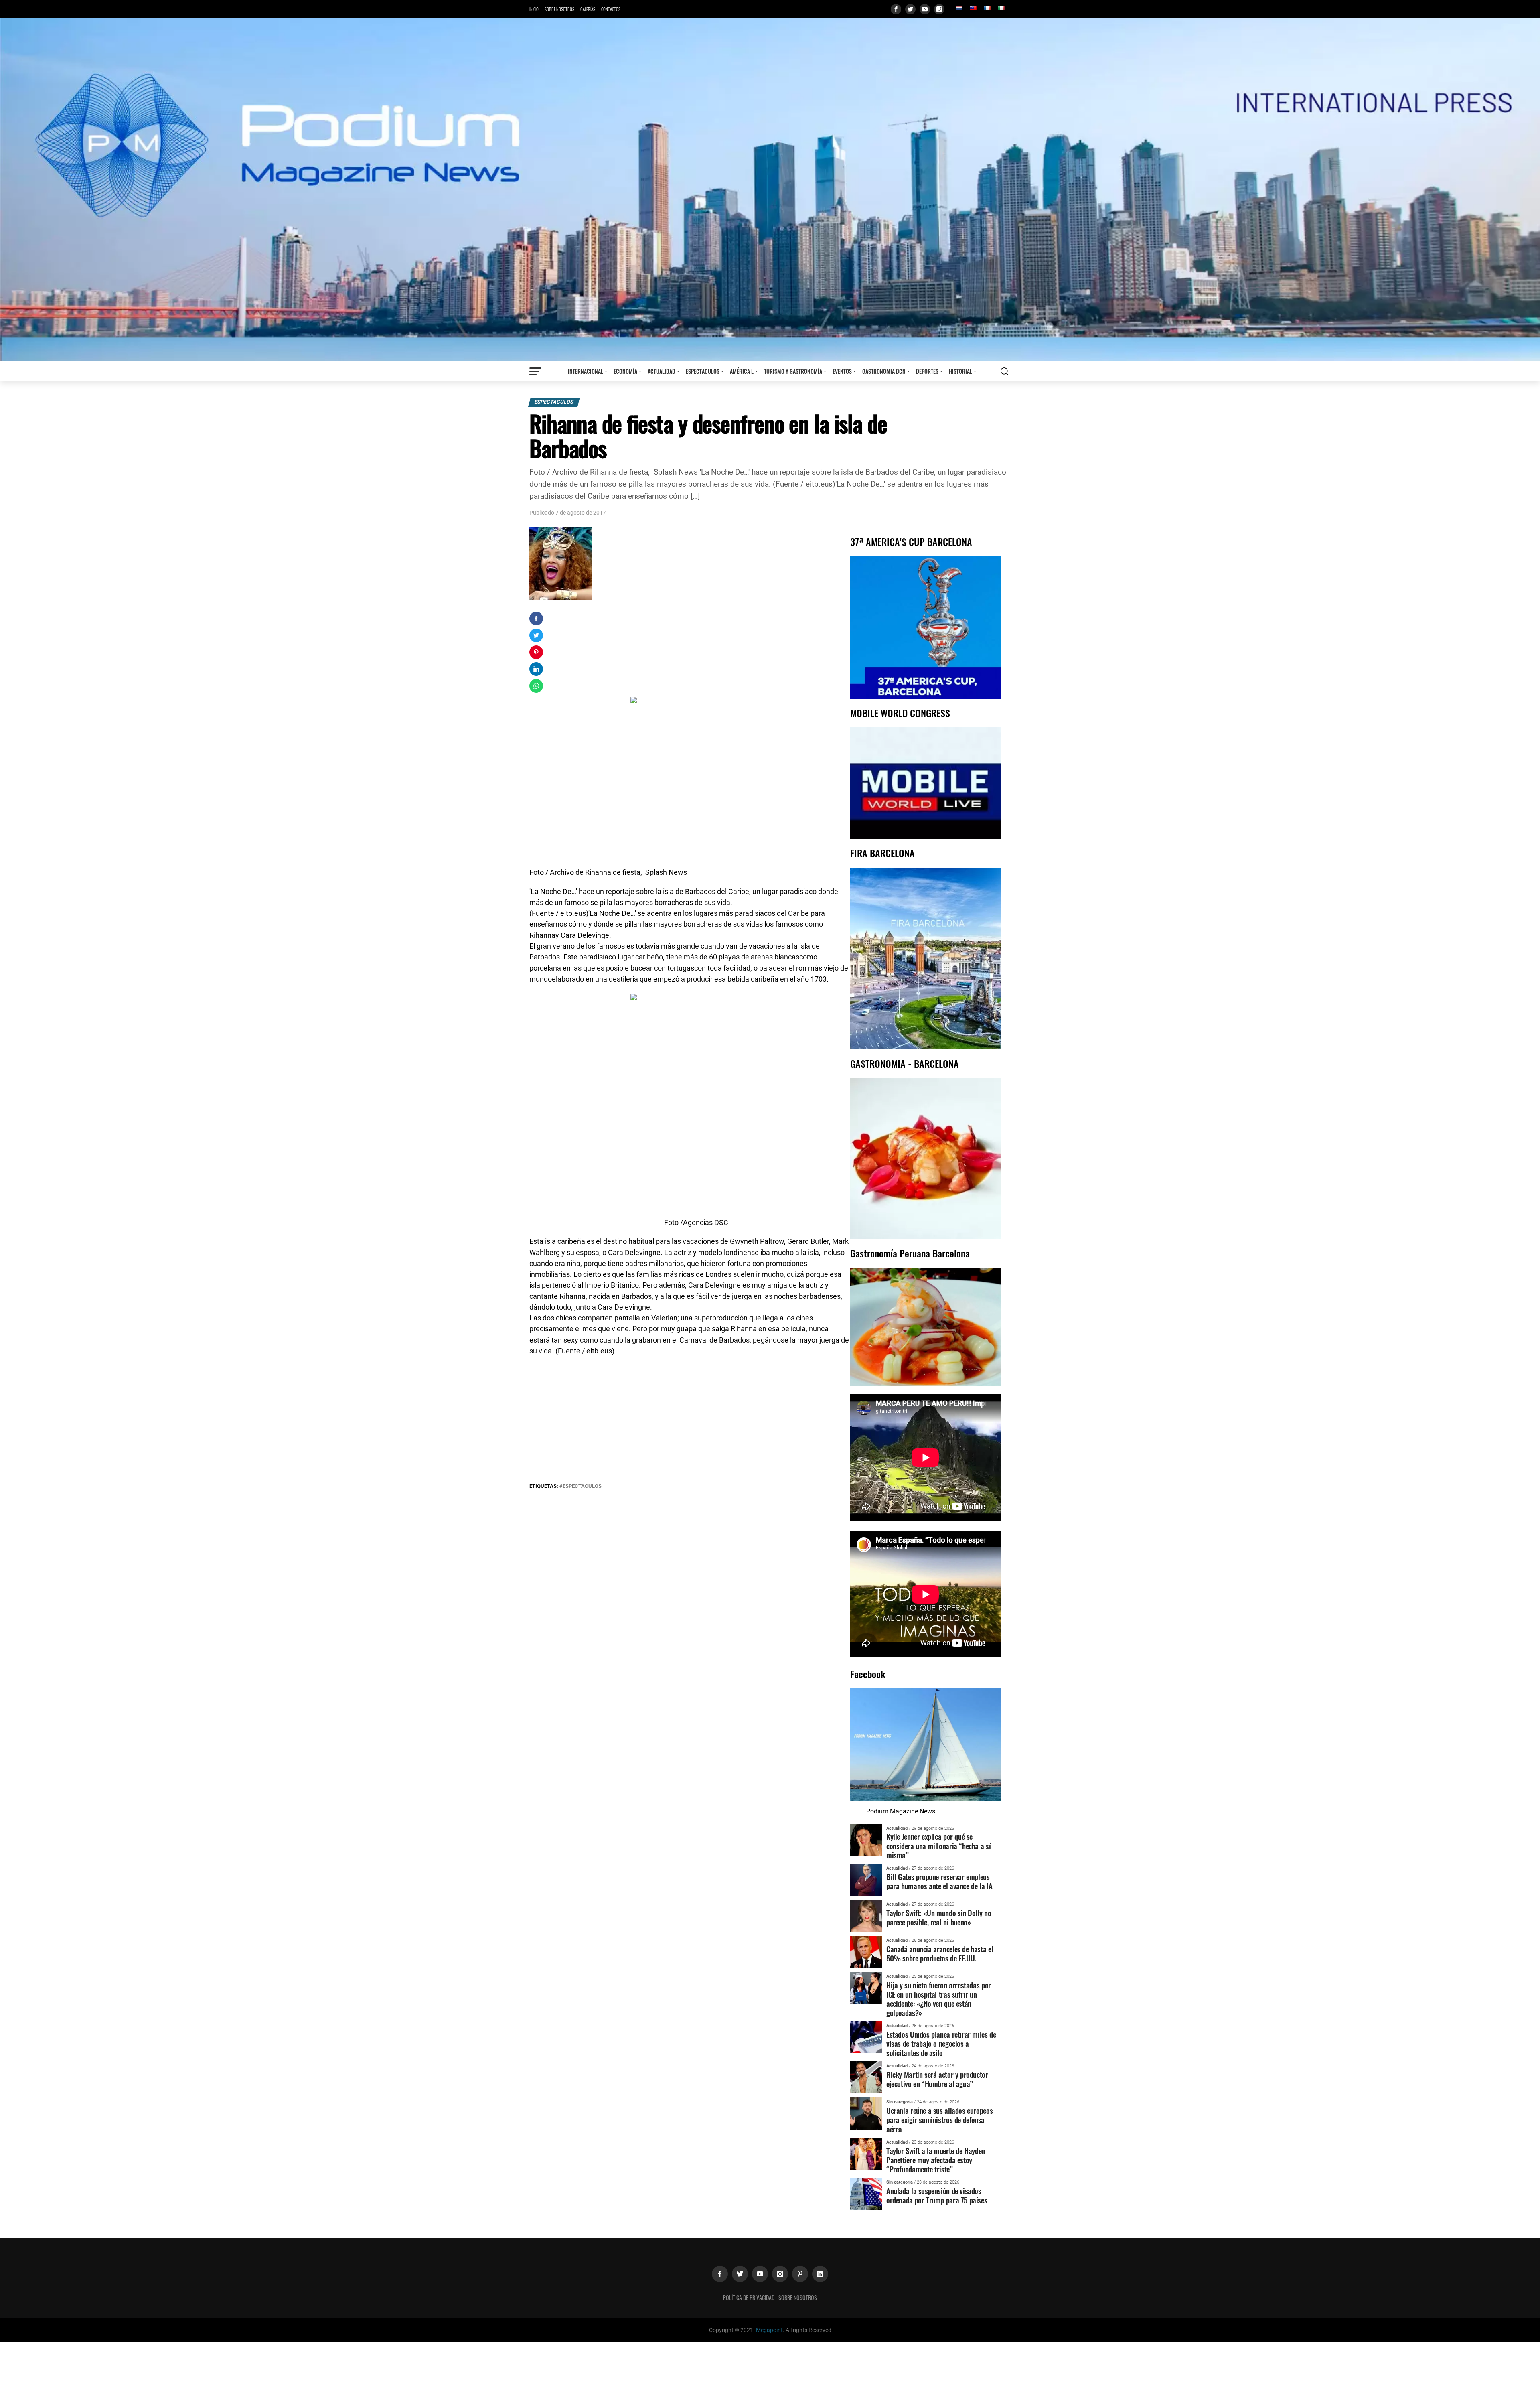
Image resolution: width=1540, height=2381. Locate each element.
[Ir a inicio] (770, 190)
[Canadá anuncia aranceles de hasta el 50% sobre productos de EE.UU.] (866, 1952)
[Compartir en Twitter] (536, 635)
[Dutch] (959, 8)
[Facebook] (896, 9)
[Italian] (1001, 8)
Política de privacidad (749, 2297)
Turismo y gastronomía (793, 371)
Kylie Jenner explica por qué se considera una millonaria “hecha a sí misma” (938, 1846)
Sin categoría (900, 2102)
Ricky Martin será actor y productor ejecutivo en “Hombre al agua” (937, 2079)
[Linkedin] (820, 2274)
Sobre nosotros (559, 9)
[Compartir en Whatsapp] (536, 686)
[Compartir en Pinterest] (536, 652)
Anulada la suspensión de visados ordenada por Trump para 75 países (937, 2195)
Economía (625, 371)
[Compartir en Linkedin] (536, 669)
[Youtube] (925, 9)
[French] (987, 8)
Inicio (534, 9)
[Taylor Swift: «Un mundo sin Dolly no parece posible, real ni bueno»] (866, 1916)
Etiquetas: (544, 1486)
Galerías (588, 9)
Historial (960, 371)
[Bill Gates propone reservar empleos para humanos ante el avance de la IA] (866, 1879)
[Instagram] (939, 9)
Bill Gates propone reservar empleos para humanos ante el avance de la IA (939, 1881)
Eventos (842, 371)
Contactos (611, 9)
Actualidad (662, 371)
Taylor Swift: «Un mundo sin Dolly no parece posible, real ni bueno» (939, 1917)
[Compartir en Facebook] (536, 619)
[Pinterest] (800, 2274)
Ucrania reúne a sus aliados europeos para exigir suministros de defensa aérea (939, 2120)
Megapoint (769, 2330)
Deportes (927, 371)
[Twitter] (910, 9)
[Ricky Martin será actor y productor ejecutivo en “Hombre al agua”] (866, 2077)
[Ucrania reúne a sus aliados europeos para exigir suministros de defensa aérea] (866, 2113)
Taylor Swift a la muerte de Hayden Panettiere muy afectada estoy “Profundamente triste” (936, 2160)
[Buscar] (1005, 371)
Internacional (586, 371)
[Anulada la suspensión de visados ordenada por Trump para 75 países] (866, 2193)
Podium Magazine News (901, 1811)
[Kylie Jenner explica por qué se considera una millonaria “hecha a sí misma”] (866, 1839)
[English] (973, 8)
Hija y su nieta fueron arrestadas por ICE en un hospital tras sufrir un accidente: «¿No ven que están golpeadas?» (939, 1999)
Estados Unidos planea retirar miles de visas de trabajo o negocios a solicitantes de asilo (941, 2043)
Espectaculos (703, 371)
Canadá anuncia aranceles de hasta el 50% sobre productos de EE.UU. (940, 1953)
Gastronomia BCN (884, 371)
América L (742, 371)
